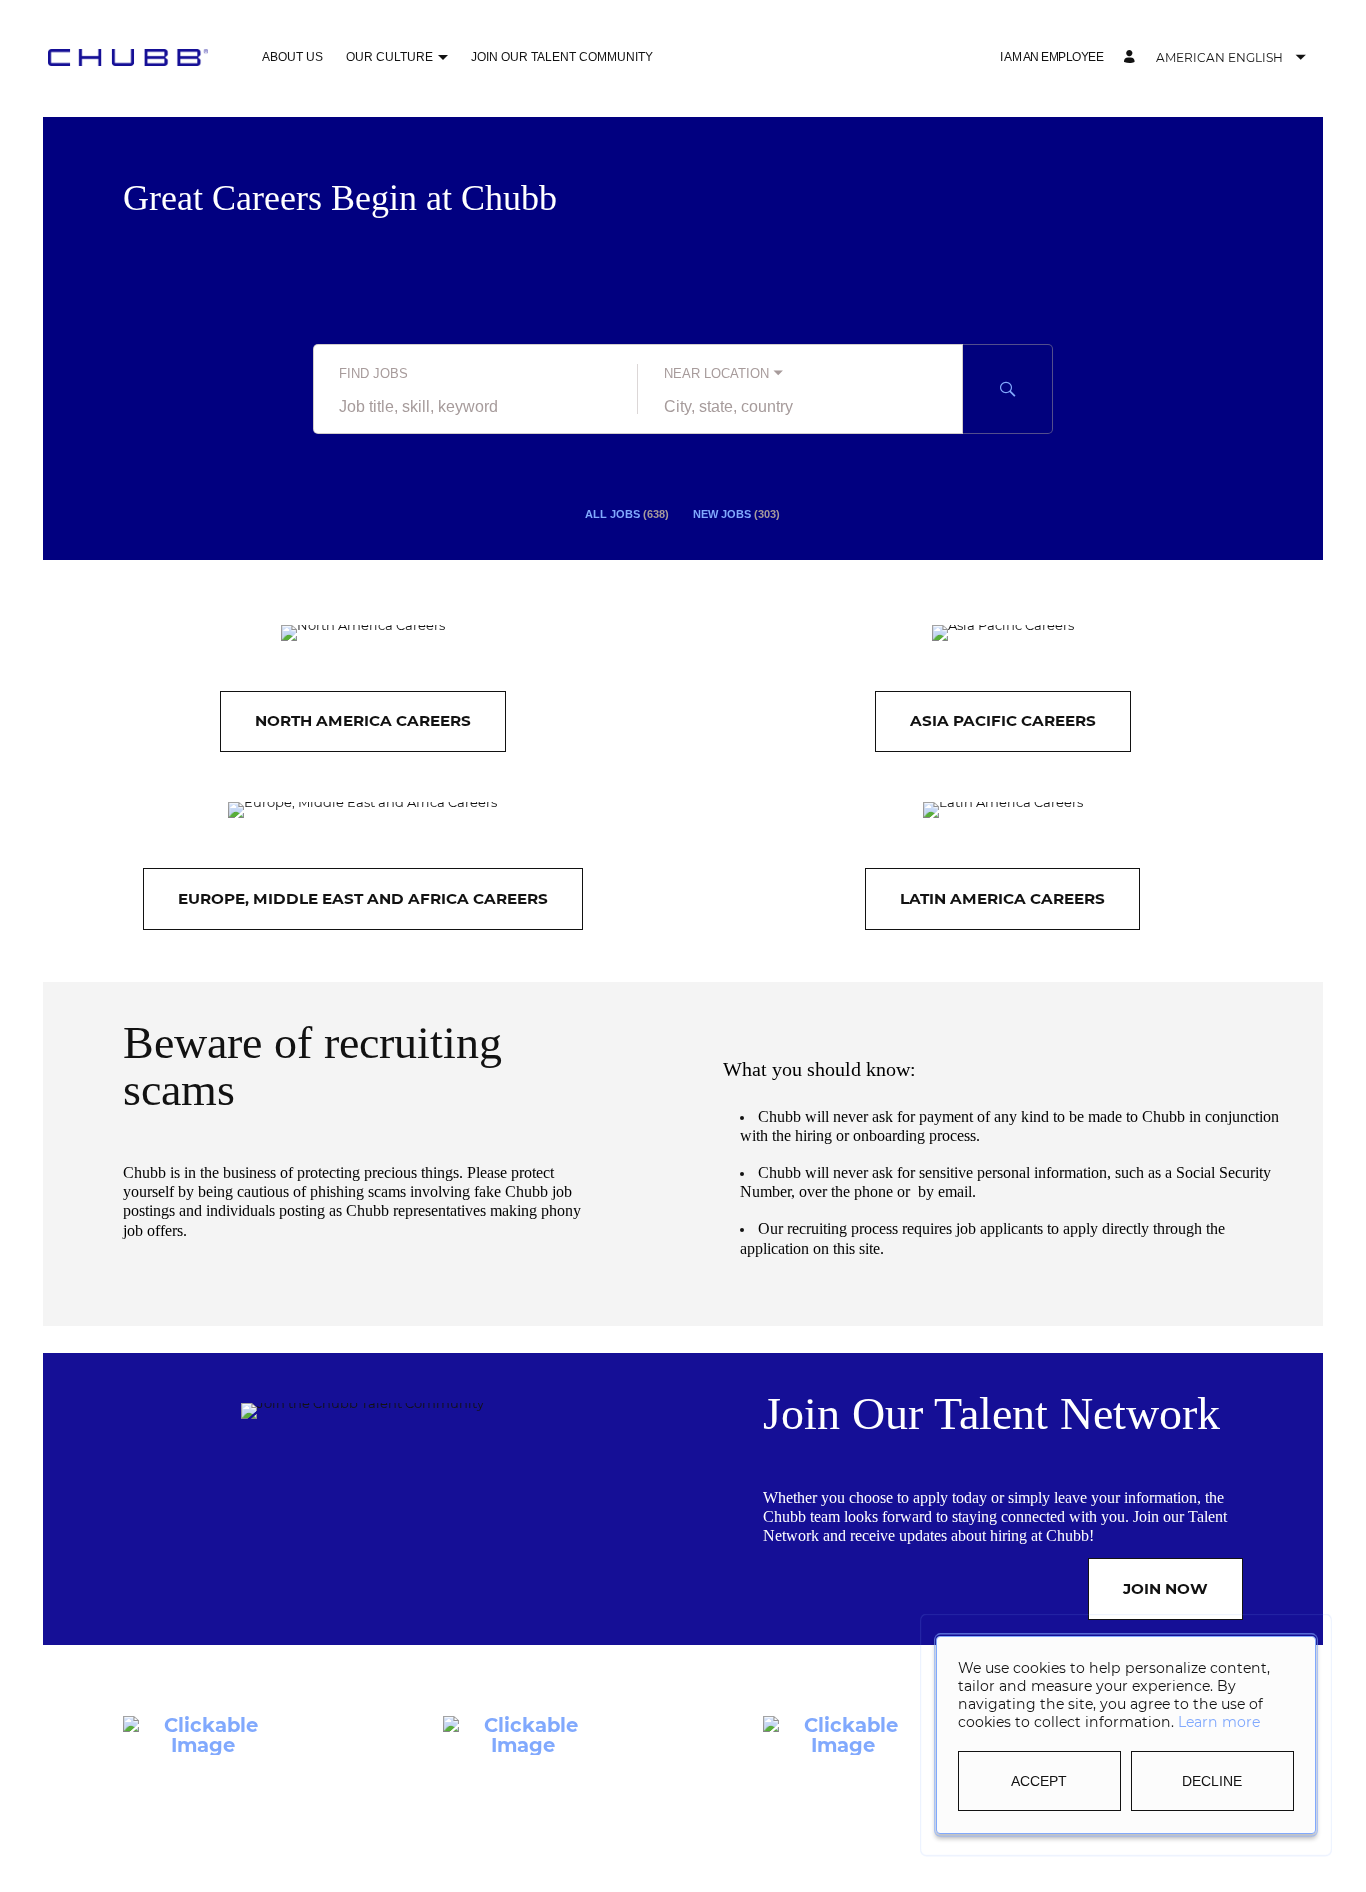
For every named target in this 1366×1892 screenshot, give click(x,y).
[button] (442, 58)
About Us (292, 57)
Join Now (1165, 1588)
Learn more (1219, 1722)
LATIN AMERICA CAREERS (1002, 898)
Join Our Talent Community (562, 57)
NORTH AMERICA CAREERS (363, 720)
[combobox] (475, 407)
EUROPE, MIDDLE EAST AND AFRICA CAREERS (363, 898)
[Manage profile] (1132, 57)
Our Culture (389, 57)
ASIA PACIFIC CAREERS (1003, 720)
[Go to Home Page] (128, 57)
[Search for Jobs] (1008, 389)
